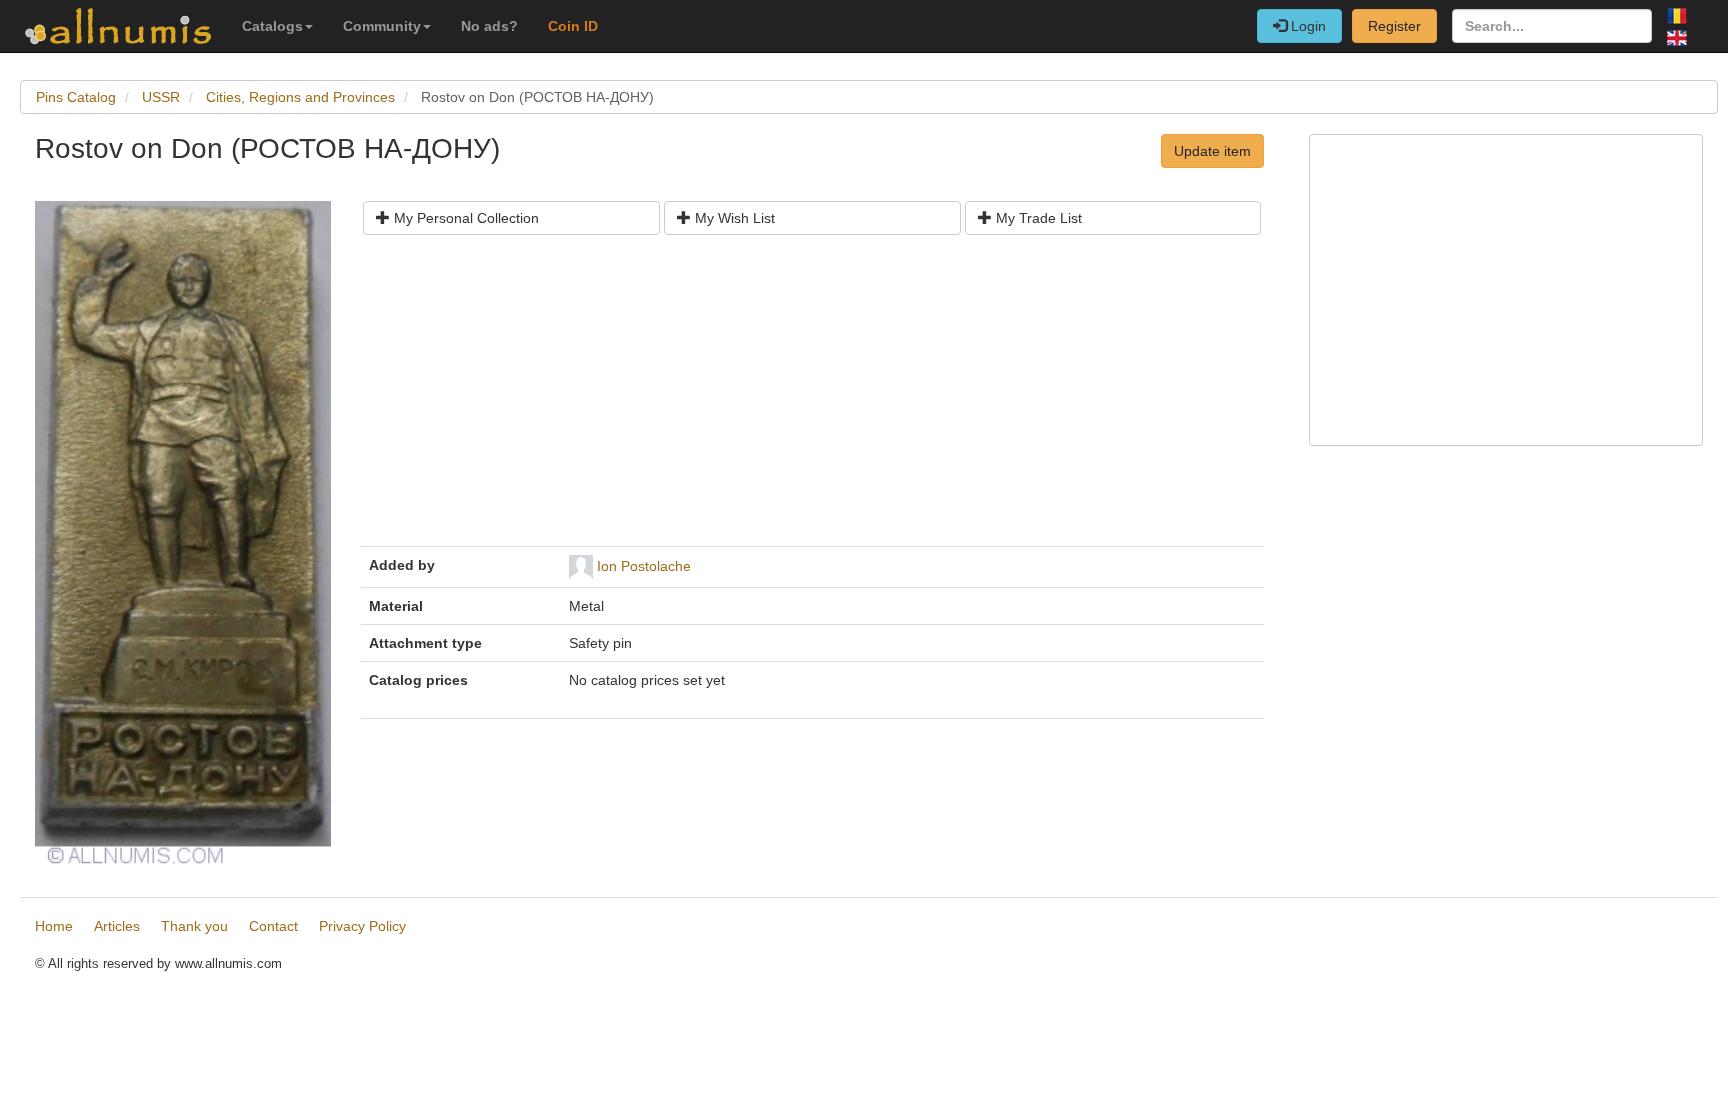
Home (54, 926)
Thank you (194, 926)
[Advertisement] (812, 398)
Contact (273, 926)
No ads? (489, 26)
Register (1394, 26)
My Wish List (733, 218)
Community (382, 26)
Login (1306, 26)
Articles (117, 926)
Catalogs (272, 26)
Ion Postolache (644, 566)
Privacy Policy (362, 926)
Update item (1212, 151)
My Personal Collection (464, 218)
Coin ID (573, 26)
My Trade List (1037, 218)
